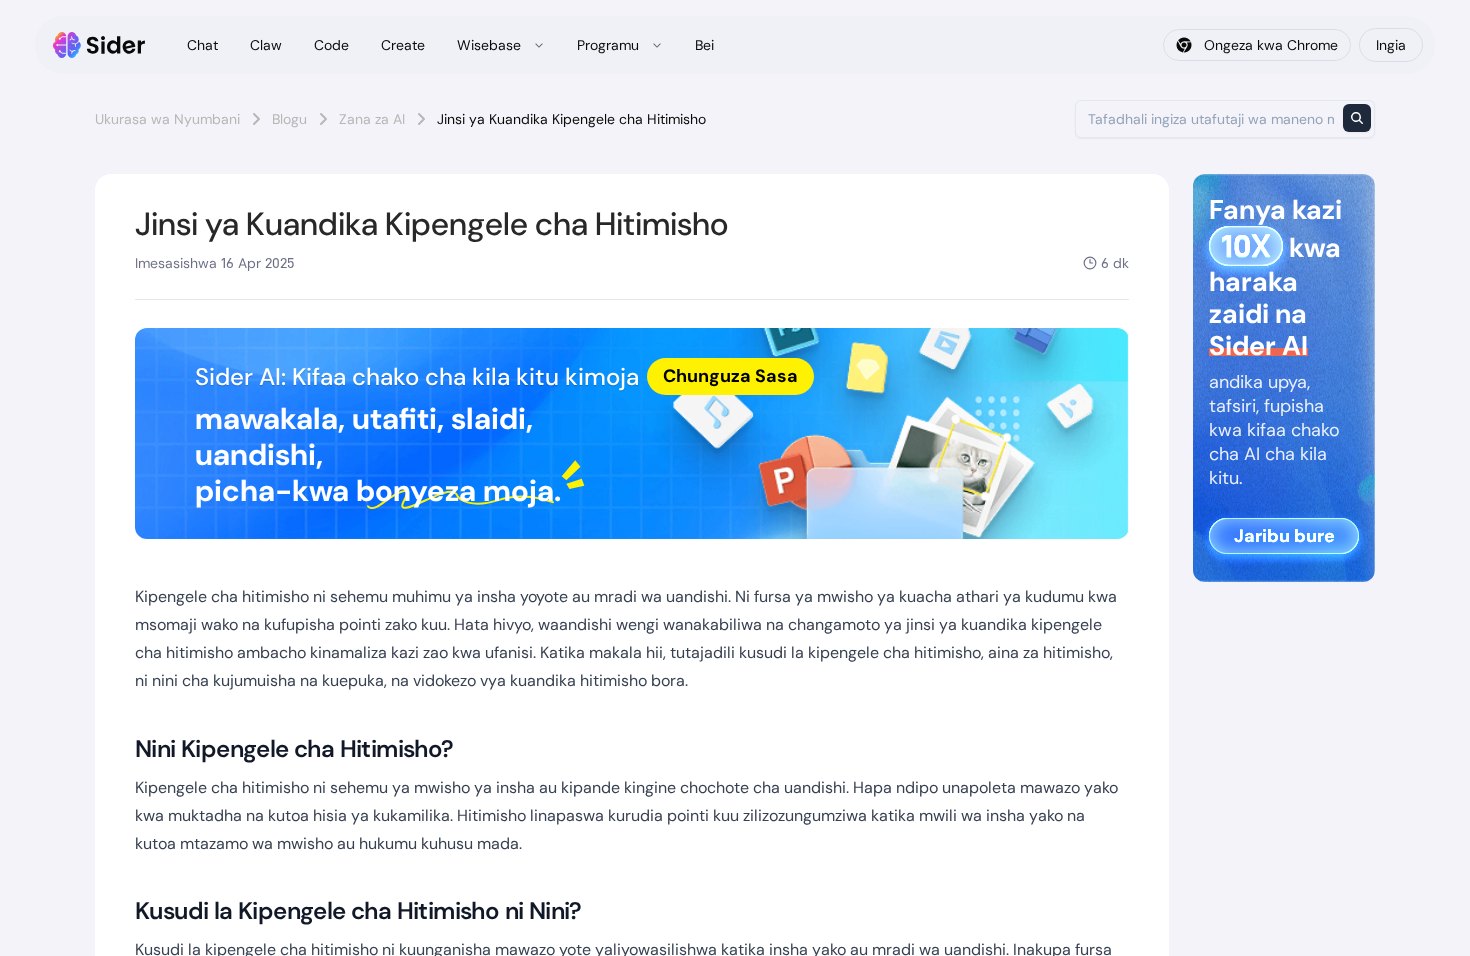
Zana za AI (372, 119)
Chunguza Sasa (730, 376)
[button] (632, 433)
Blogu (289, 119)
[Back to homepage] (99, 45)
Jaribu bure (1284, 536)
